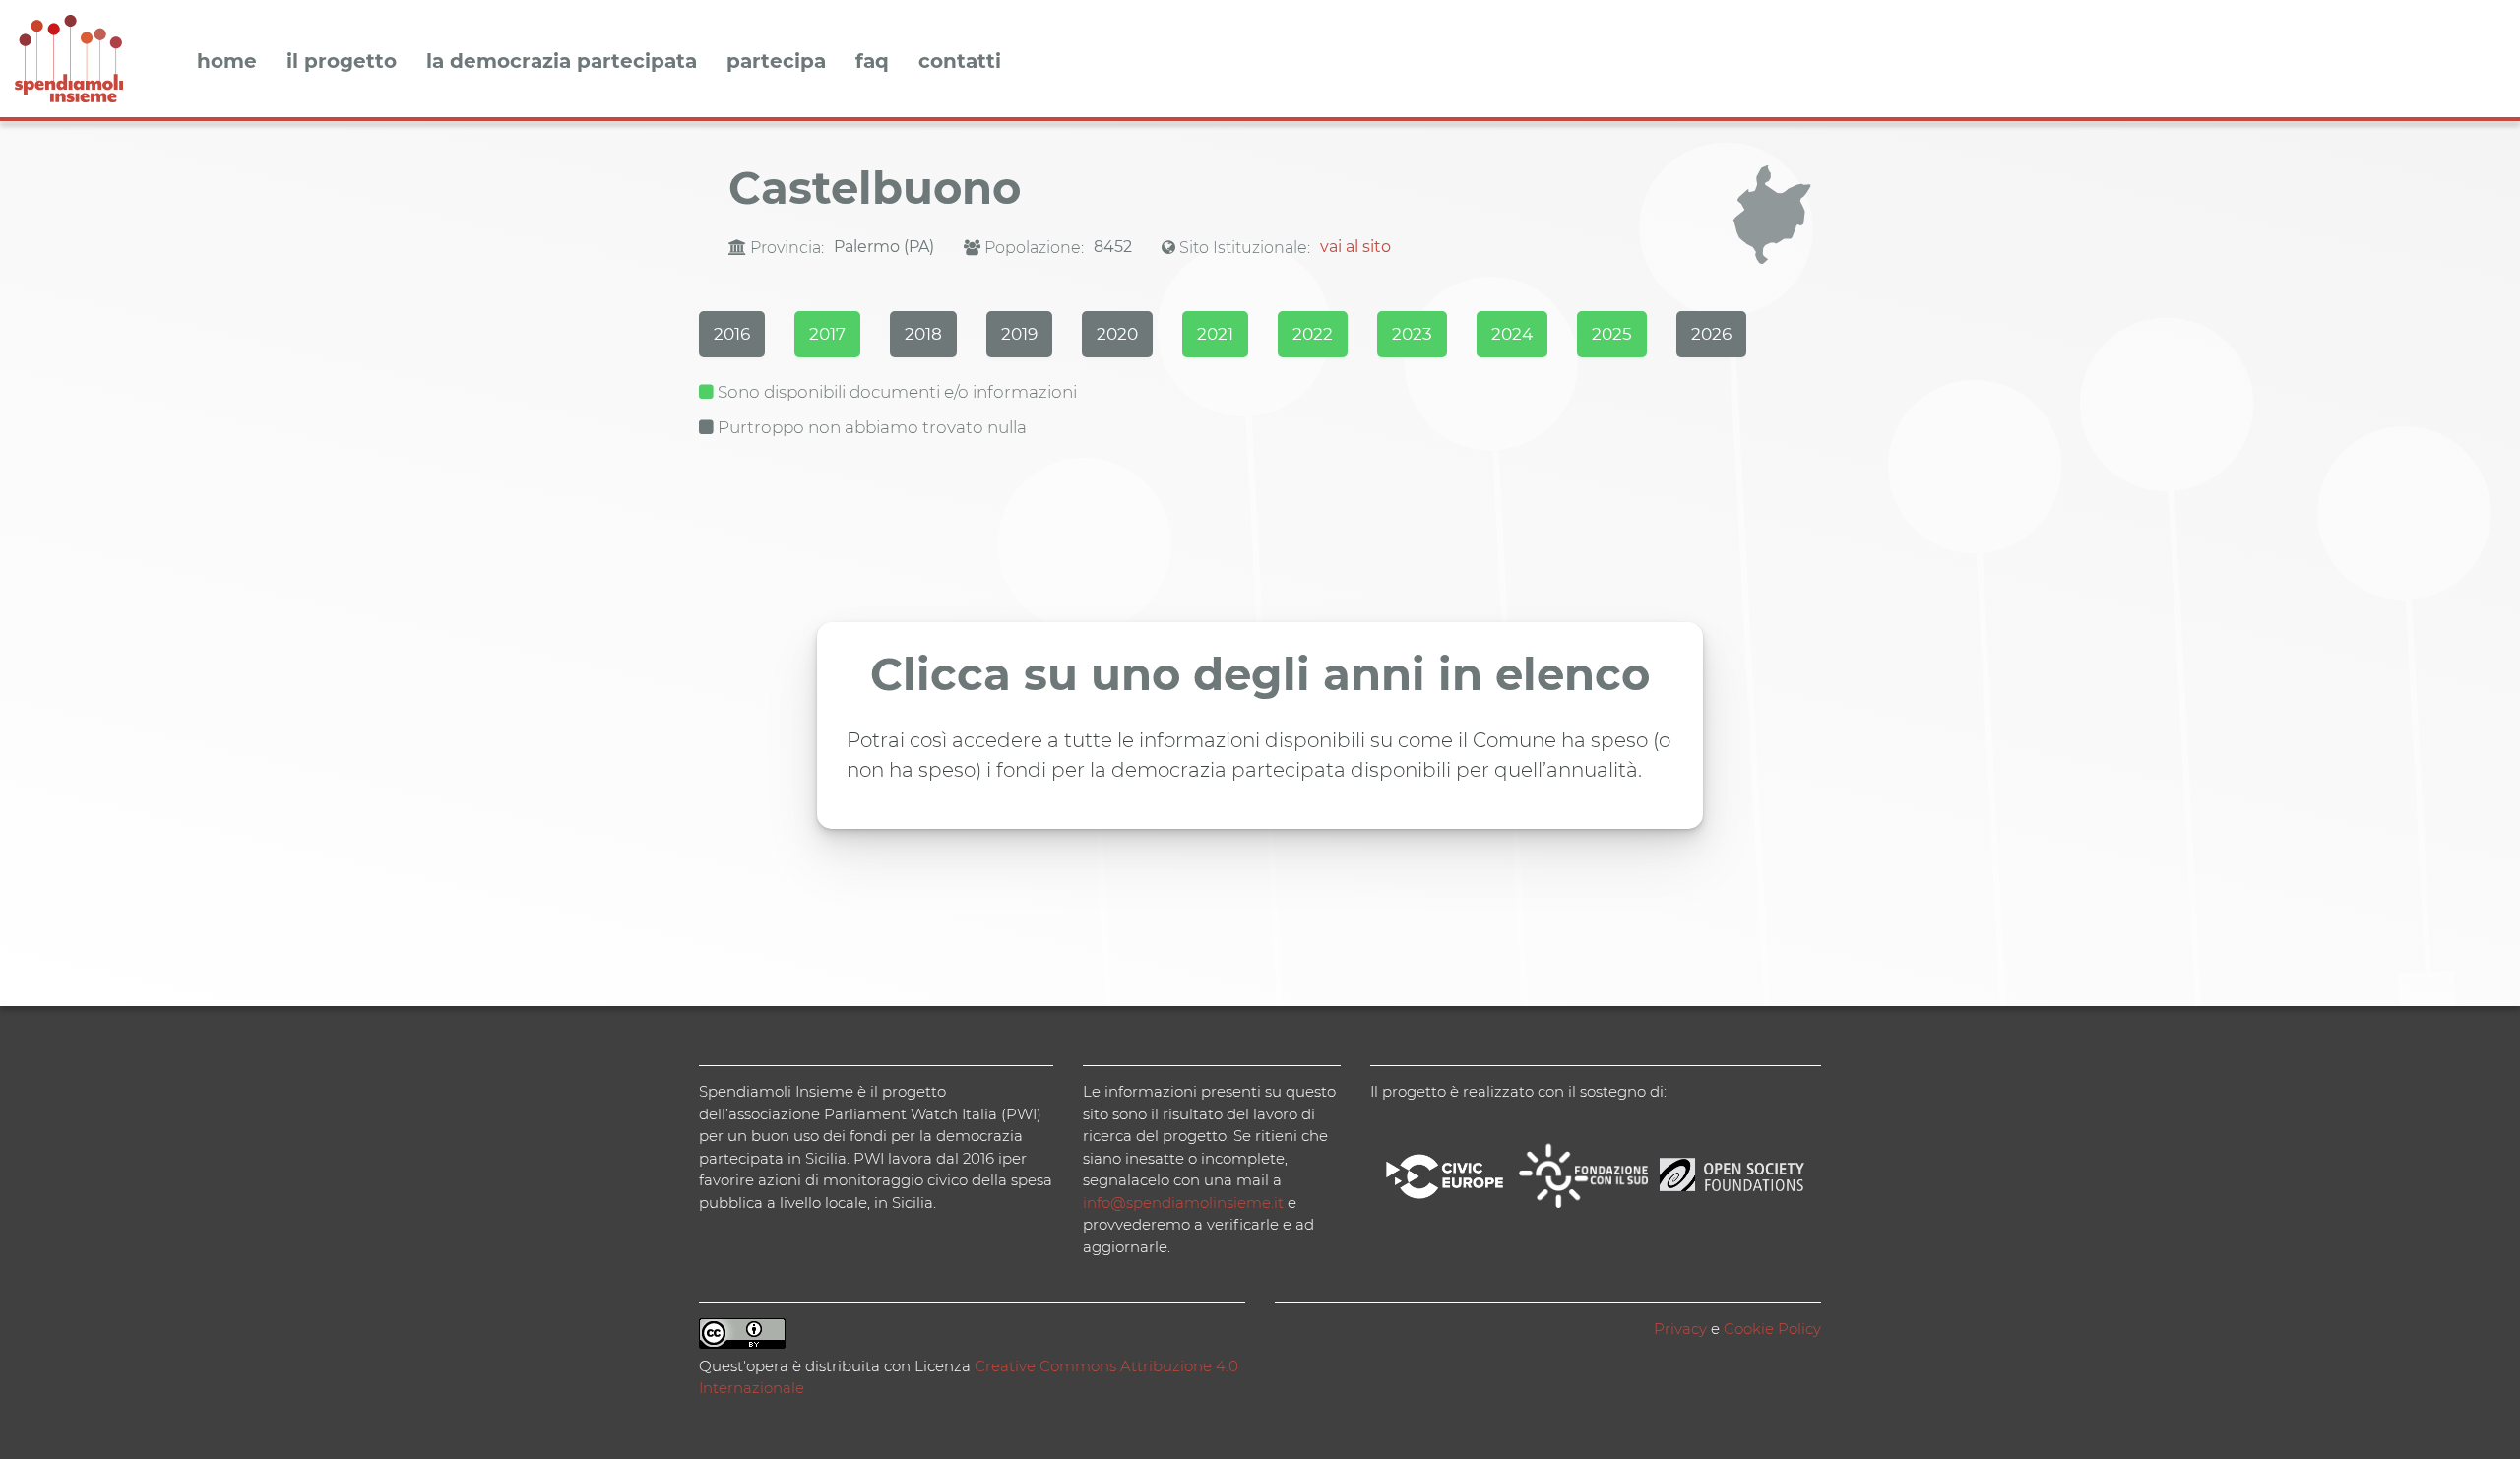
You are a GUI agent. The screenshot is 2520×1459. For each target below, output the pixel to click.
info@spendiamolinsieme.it (1183, 1203)
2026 (1711, 334)
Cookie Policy (1772, 1329)
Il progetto (342, 62)
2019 (1019, 334)
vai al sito (1355, 247)
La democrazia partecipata (562, 62)
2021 (1215, 334)
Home (227, 62)
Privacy (1680, 1329)
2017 (827, 334)
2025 (1612, 334)
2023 (1412, 334)
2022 (1313, 334)
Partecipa (776, 62)
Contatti (960, 62)
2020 (1117, 334)
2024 (1512, 334)
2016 (732, 334)
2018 (923, 334)
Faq (872, 62)
